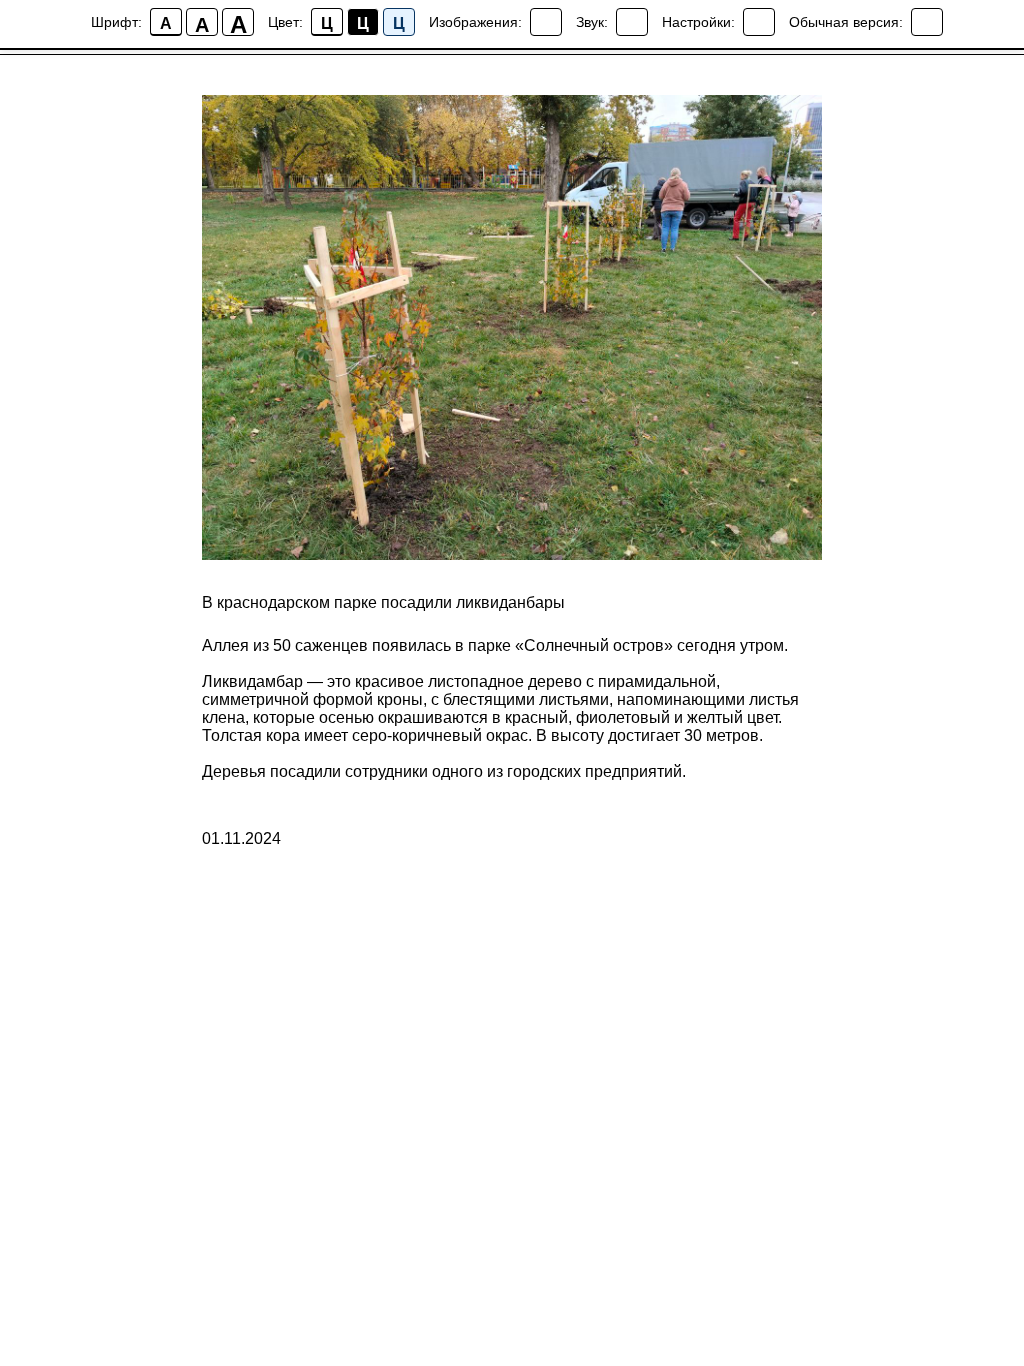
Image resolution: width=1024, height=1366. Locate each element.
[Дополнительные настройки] (759, 22)
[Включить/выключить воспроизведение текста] (632, 22)
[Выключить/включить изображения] (546, 22)
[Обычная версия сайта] (927, 22)
